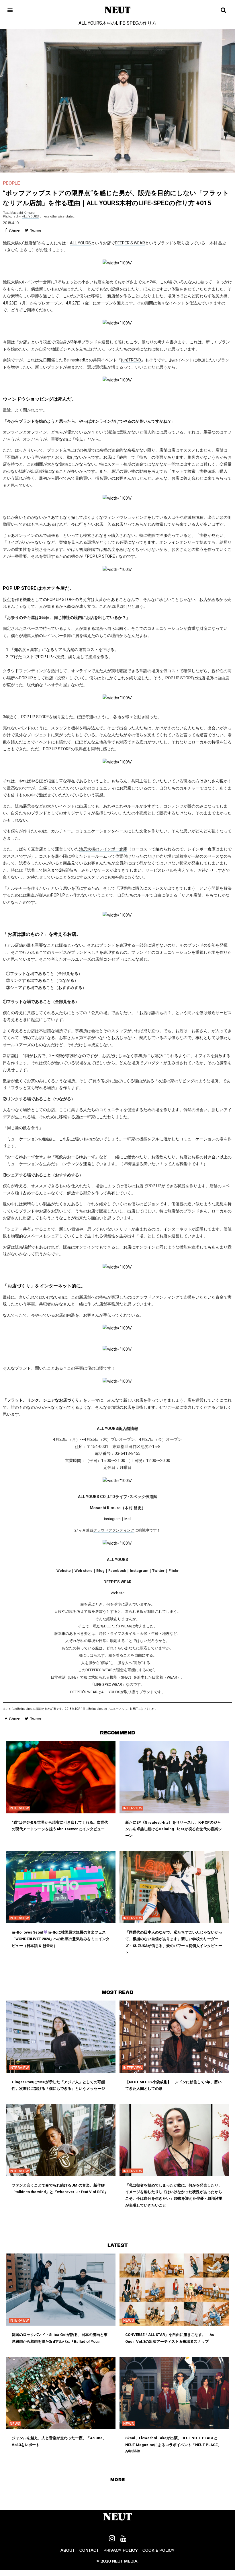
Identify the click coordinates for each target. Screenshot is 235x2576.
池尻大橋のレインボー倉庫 (103, 849)
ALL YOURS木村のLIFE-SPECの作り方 (117, 23)
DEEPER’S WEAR (130, 243)
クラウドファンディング (114, 1530)
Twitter (158, 1571)
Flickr (174, 1571)
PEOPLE (11, 183)
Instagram (112, 1519)
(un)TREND (131, 360)
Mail (128, 1519)
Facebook (117, 1571)
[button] (118, 2480)
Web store (84, 1571)
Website (64, 1571)
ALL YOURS (30, 216)
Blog (100, 1571)
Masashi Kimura (22, 213)
